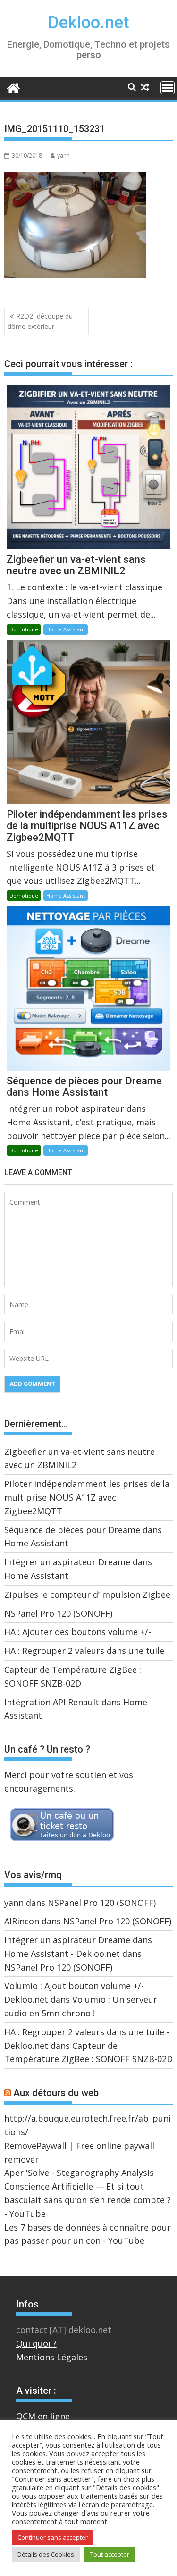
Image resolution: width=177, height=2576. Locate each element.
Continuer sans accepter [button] (53, 2537)
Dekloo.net (88, 23)
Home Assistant (66, 629)
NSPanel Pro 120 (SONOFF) (58, 1613)
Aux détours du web (56, 2093)
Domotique (24, 629)
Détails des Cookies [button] (46, 2554)
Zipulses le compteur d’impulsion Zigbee (87, 1594)
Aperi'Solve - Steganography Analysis (79, 2173)
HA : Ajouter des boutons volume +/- (78, 1632)
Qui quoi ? (36, 2343)
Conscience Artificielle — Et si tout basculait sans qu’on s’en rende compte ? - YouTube (88, 2200)
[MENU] (168, 88)
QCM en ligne (43, 2416)
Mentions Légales (52, 2357)
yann (63, 155)
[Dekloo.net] (13, 88)
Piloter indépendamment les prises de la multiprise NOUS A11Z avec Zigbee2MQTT (87, 1497)
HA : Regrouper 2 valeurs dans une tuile (84, 1651)
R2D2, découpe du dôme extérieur (40, 321)
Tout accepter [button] (110, 2554)
